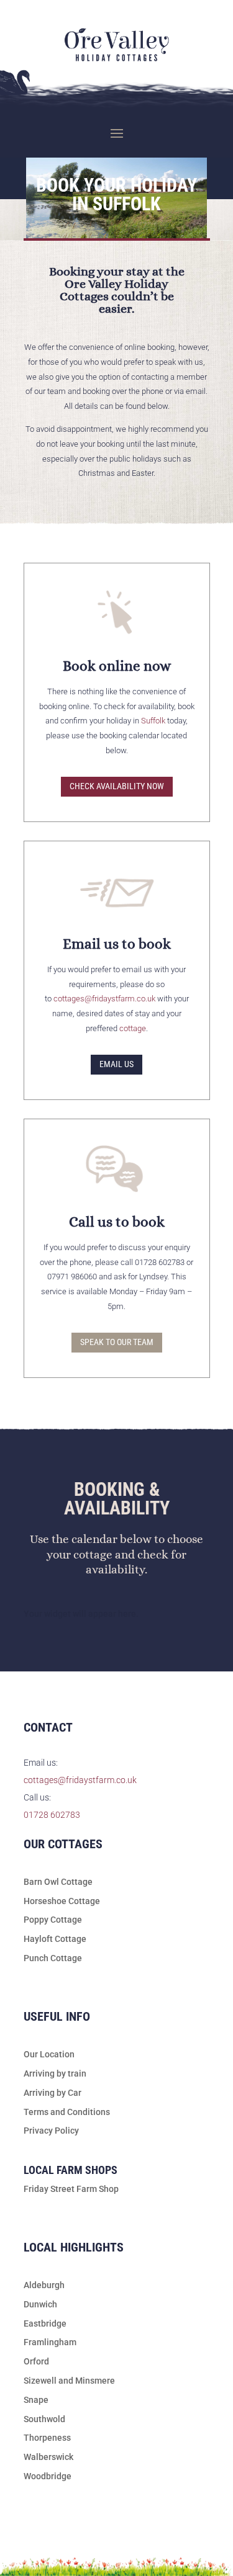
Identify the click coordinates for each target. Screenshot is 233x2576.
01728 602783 (52, 1815)
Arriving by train (55, 2073)
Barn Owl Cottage (58, 1882)
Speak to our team (117, 1342)
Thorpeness (47, 2438)
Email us (116, 1064)
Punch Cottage (53, 1958)
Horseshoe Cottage (62, 1901)
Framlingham (50, 2342)
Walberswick (48, 2457)
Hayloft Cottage (55, 1939)
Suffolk (153, 721)
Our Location (49, 2054)
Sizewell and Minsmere (69, 2381)
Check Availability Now (117, 786)
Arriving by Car (53, 2093)
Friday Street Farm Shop (71, 2189)
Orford (36, 2361)
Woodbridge (48, 2476)
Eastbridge (45, 2323)
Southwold (44, 2419)
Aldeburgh (44, 2285)
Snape (36, 2400)
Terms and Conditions (67, 2112)
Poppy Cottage (53, 1920)
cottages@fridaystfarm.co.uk (104, 999)
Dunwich (40, 2304)
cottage (133, 1028)
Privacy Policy (51, 2131)
